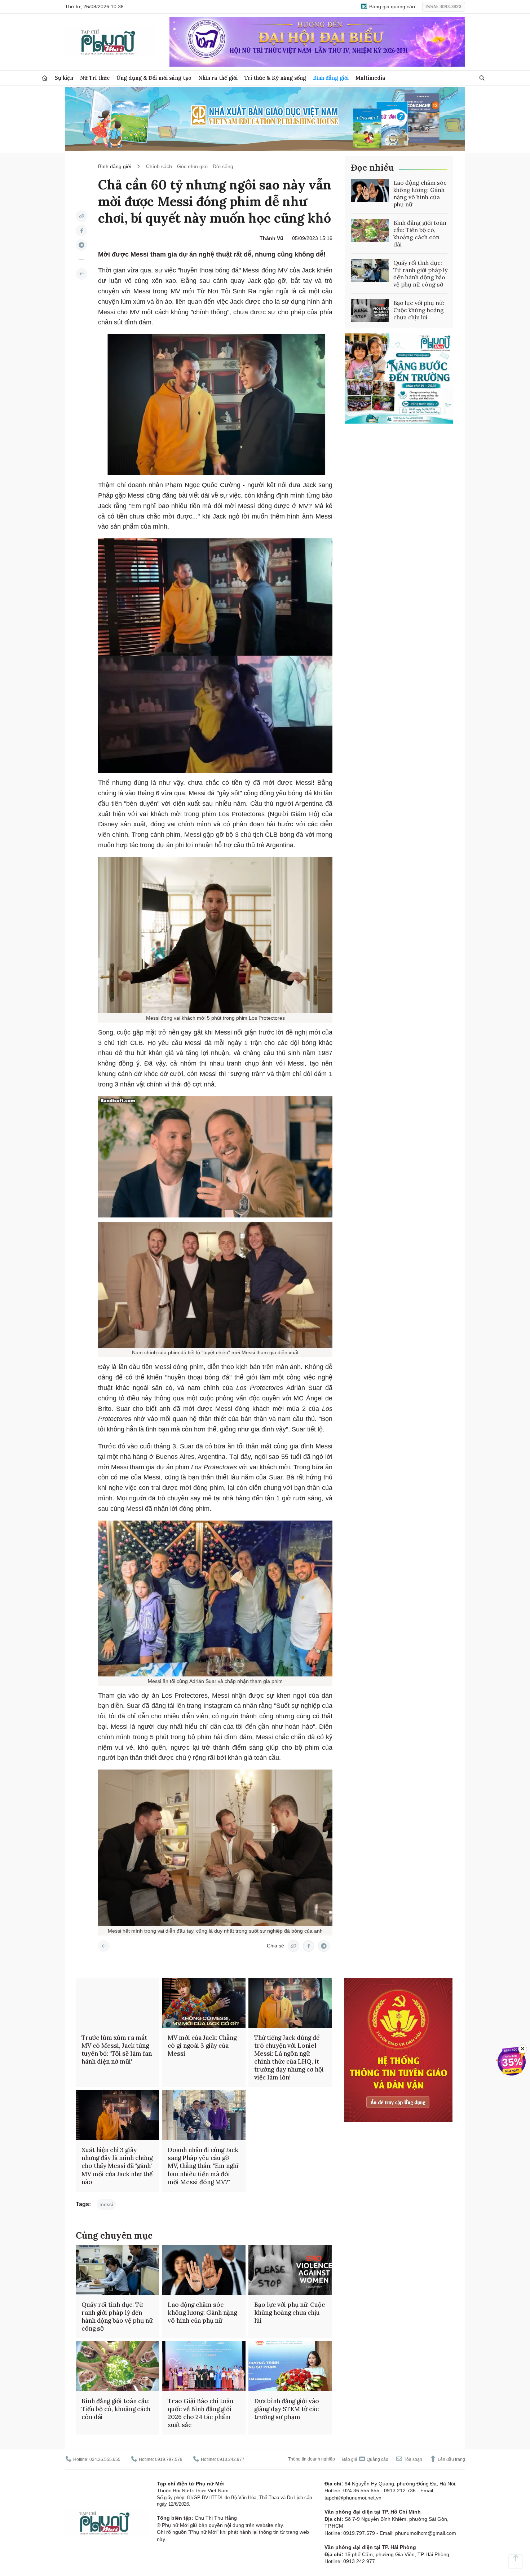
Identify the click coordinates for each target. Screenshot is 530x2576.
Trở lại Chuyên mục (104, 1946)
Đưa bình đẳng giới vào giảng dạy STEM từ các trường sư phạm (287, 2409)
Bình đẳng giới (331, 78)
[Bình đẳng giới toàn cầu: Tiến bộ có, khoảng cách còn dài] (370, 231)
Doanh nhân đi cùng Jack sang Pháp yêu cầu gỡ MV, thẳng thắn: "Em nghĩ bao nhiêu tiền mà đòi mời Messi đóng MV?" (203, 2166)
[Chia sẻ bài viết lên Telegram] (81, 245)
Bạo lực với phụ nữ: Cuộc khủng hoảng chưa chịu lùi (419, 310)
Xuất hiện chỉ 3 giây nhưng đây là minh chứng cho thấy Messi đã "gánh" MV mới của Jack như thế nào (117, 2166)
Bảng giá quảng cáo (391, 6)
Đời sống (223, 166)
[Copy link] (81, 216)
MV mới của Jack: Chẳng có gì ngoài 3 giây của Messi (202, 2046)
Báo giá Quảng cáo (365, 2459)
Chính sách (159, 166)
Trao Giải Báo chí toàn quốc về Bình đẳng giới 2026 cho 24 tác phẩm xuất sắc (200, 2413)
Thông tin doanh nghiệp (312, 2459)
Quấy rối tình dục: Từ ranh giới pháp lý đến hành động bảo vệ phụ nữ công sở (420, 274)
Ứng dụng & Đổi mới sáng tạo (154, 78)
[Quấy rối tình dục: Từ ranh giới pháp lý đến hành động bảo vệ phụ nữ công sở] (370, 271)
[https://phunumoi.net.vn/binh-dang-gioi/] (81, 274)
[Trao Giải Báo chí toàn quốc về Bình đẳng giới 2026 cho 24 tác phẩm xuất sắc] (204, 2366)
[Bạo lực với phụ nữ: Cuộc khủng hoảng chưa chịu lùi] (370, 311)
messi (106, 2204)
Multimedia (370, 78)
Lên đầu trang (451, 2459)
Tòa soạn (412, 2459)
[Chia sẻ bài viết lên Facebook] (81, 231)
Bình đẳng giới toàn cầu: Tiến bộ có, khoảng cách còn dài (420, 233)
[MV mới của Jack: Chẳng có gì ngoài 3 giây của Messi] (204, 2003)
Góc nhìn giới (192, 166)
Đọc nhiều (372, 168)
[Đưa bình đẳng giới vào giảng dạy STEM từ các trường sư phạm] (290, 2366)
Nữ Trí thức (95, 78)
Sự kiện (64, 78)
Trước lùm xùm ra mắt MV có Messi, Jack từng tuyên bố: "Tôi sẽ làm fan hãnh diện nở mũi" (117, 2050)
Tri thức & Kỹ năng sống (275, 78)
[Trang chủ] (45, 78)
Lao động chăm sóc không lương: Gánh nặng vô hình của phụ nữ (420, 193)
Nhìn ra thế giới (218, 78)
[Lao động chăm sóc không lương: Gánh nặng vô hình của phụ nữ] (370, 191)
